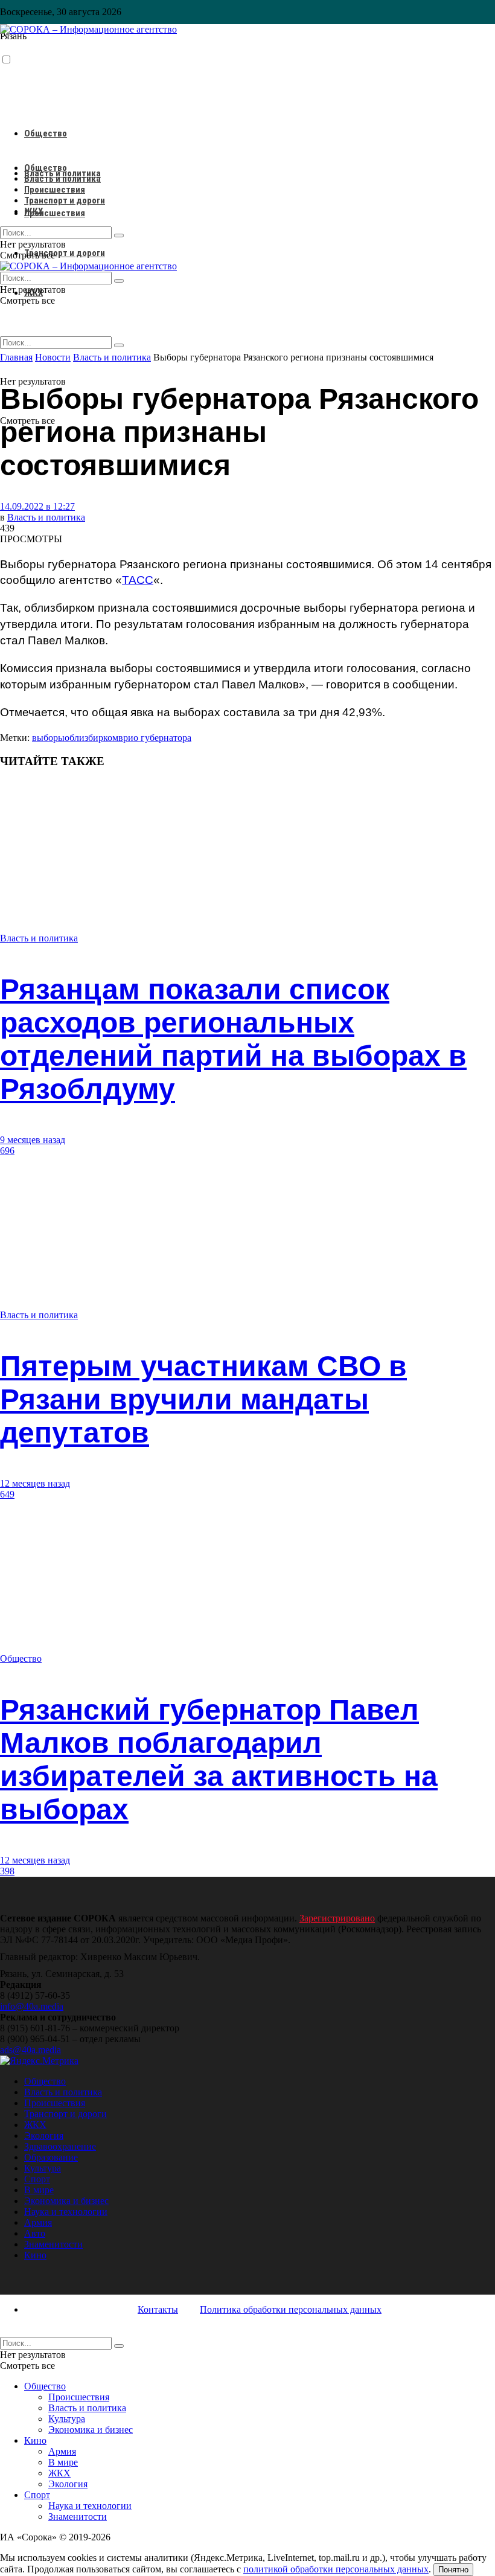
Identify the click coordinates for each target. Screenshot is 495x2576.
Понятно (453, 2570)
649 (7, 1494)
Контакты (158, 2309)
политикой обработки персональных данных (336, 2569)
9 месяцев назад (33, 1140)
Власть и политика (62, 179)
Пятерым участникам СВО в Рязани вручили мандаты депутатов (203, 1399)
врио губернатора (155, 738)
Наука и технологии (66, 2212)
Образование (51, 2157)
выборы (48, 738)
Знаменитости (53, 2244)
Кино (35, 2255)
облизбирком (91, 738)
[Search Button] (119, 345)
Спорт (37, 2179)
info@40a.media (32, 2006)
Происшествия (55, 213)
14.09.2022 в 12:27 (37, 506)
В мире (39, 2190)
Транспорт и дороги (65, 253)
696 (7, 1151)
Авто (35, 2233)
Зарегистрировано (337, 1918)
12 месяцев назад (35, 1483)
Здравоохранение (60, 2146)
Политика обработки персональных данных (291, 2309)
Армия (38, 2222)
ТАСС (138, 580)
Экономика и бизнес (66, 2201)
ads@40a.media (30, 2050)
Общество (46, 133)
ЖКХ (34, 211)
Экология (44, 2135)
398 (7, 1871)
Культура (43, 2168)
